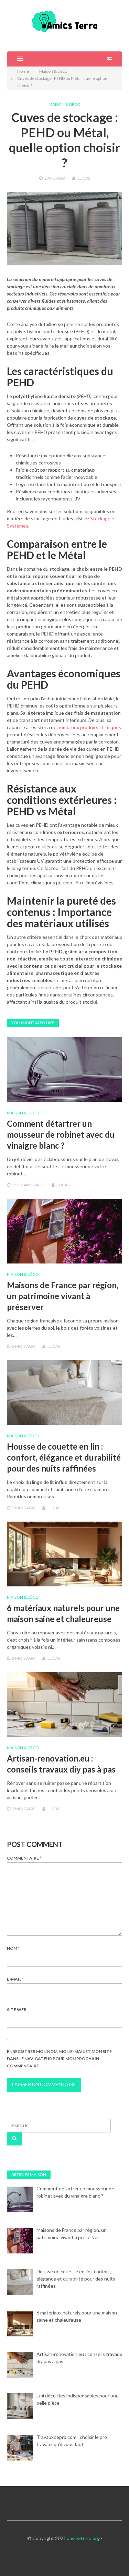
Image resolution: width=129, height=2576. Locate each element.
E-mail (15, 1979)
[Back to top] (110, 2557)
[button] (15, 59)
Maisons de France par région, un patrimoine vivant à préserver (63, 1296)
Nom (13, 1948)
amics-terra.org (83, 2538)
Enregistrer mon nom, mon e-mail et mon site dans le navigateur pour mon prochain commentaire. (59, 2059)
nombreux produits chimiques (89, 727)
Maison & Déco (64, 104)
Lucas (84, 178)
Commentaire (24, 1858)
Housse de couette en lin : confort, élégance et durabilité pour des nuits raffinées (64, 1457)
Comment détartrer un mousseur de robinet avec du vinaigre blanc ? (61, 1134)
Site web (17, 2010)
